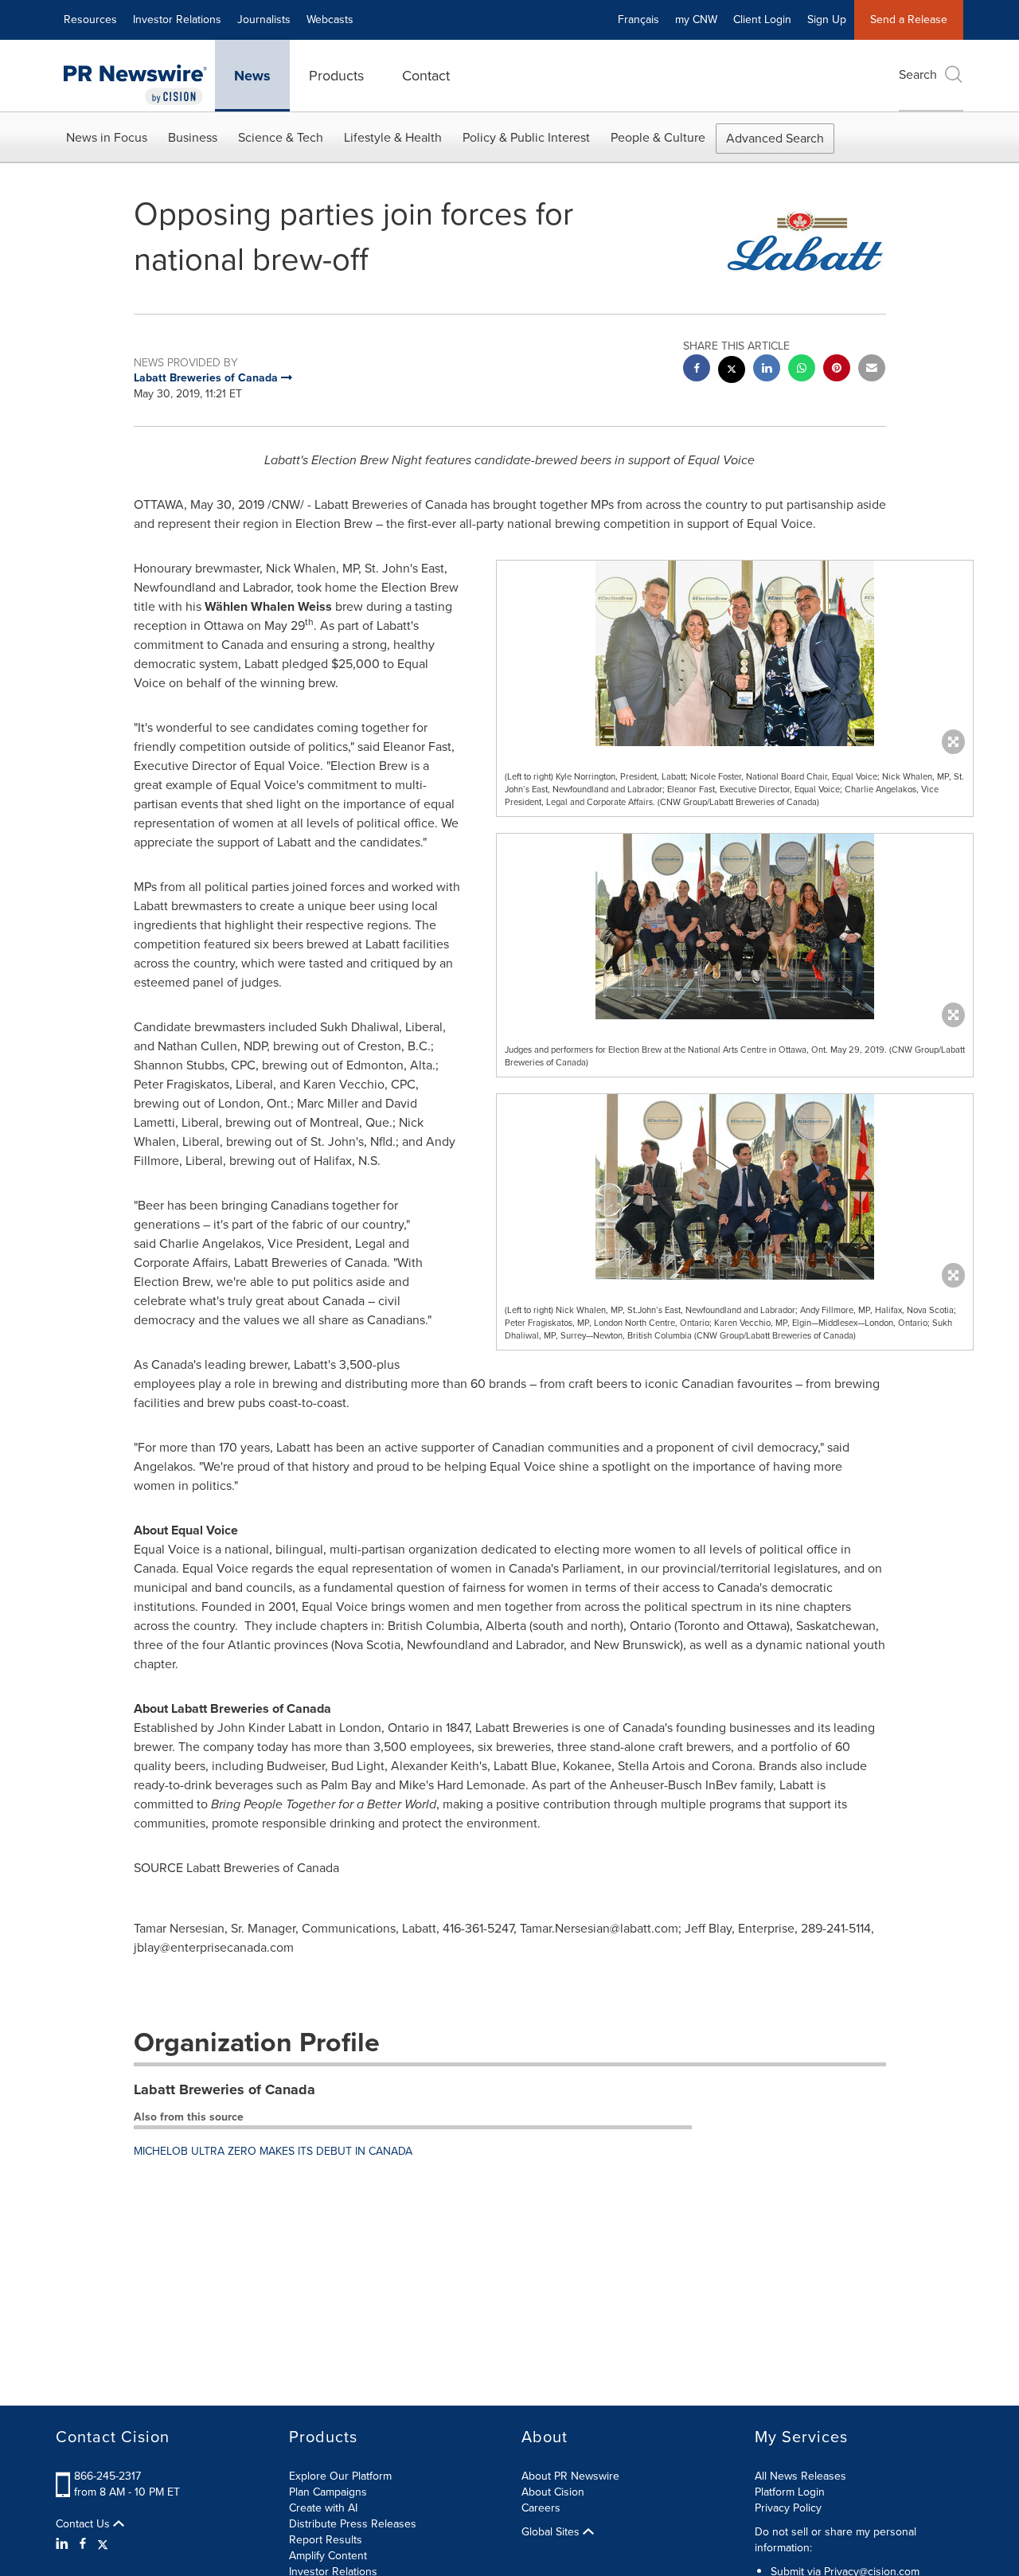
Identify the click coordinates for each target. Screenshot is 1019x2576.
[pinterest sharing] (837, 370)
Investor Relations (177, 20)
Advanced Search (775, 138)
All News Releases (800, 2476)
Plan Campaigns (328, 2492)
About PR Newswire (570, 2476)
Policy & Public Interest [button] (526, 137)
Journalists (264, 20)
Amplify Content (328, 2556)
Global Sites (552, 2532)
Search (918, 74)
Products (336, 76)
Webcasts (330, 20)
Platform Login (790, 2492)
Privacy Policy (788, 2508)
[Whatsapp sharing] (802, 370)
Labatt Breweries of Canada (224, 2089)
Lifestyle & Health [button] (393, 137)
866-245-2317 (107, 2476)
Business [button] (193, 137)
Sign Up (827, 20)
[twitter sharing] (732, 371)
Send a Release (909, 20)
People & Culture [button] (658, 137)
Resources (90, 20)
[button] (735, 653)
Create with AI (323, 2508)
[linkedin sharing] (767, 370)
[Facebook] (83, 2544)
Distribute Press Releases (353, 2524)
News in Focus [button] (107, 137)
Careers (541, 2508)
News (252, 76)
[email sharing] (872, 370)
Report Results (326, 2540)
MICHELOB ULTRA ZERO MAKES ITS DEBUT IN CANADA (273, 2151)
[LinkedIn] (64, 2544)
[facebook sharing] (697, 370)
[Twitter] (103, 2544)
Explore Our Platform (340, 2476)
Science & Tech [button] (281, 137)
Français (638, 20)
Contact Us (84, 2524)
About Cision (553, 2492)
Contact (426, 76)
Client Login (762, 20)
